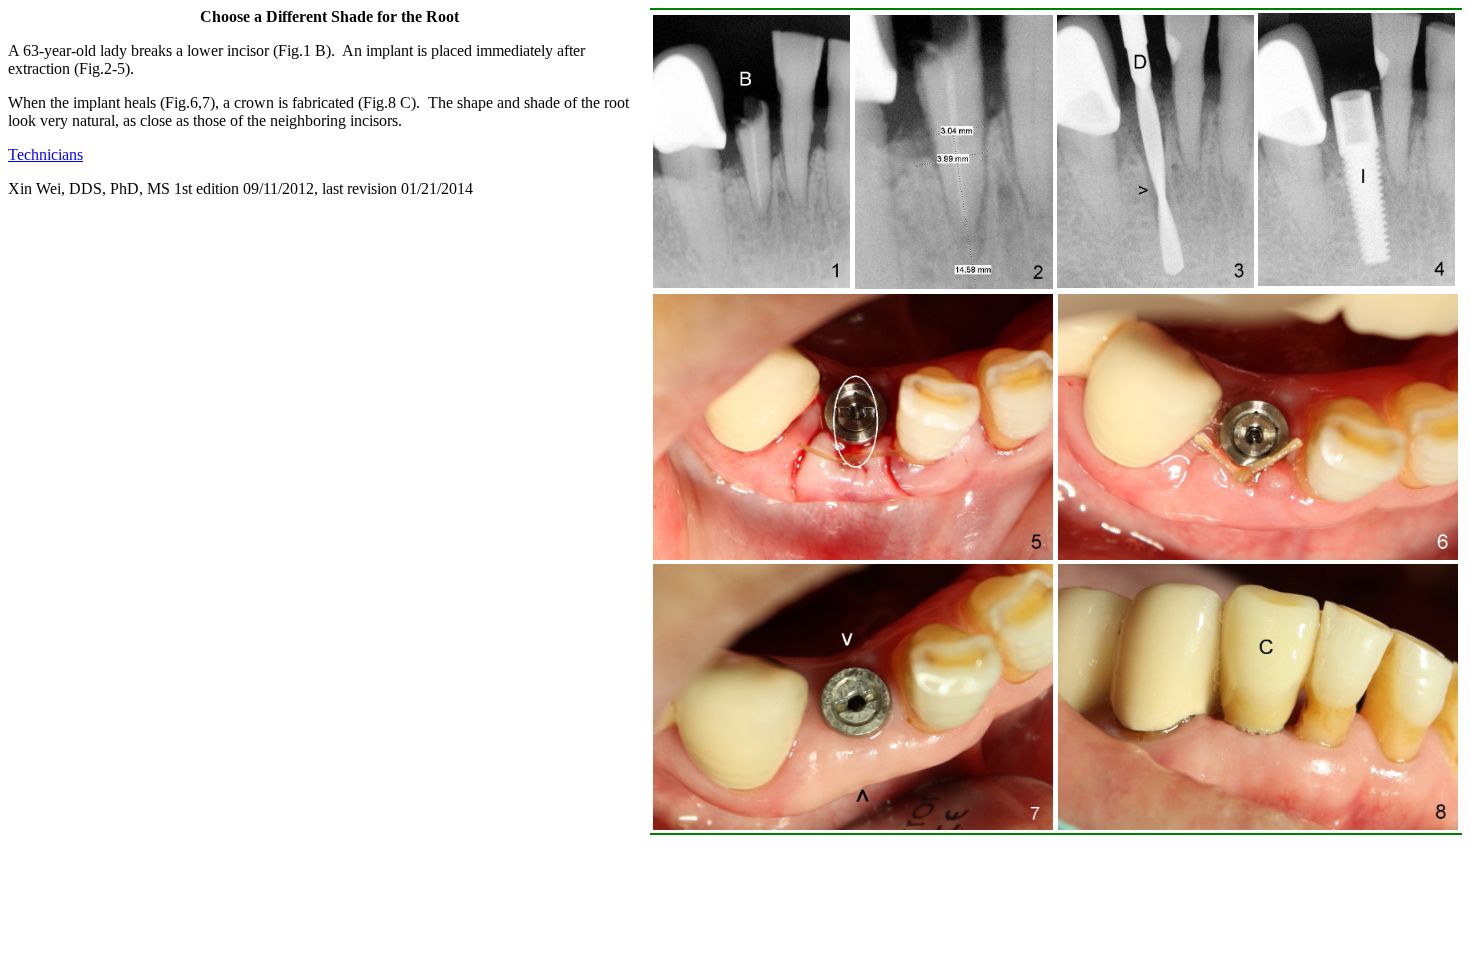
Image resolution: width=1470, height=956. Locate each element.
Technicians (45, 154)
